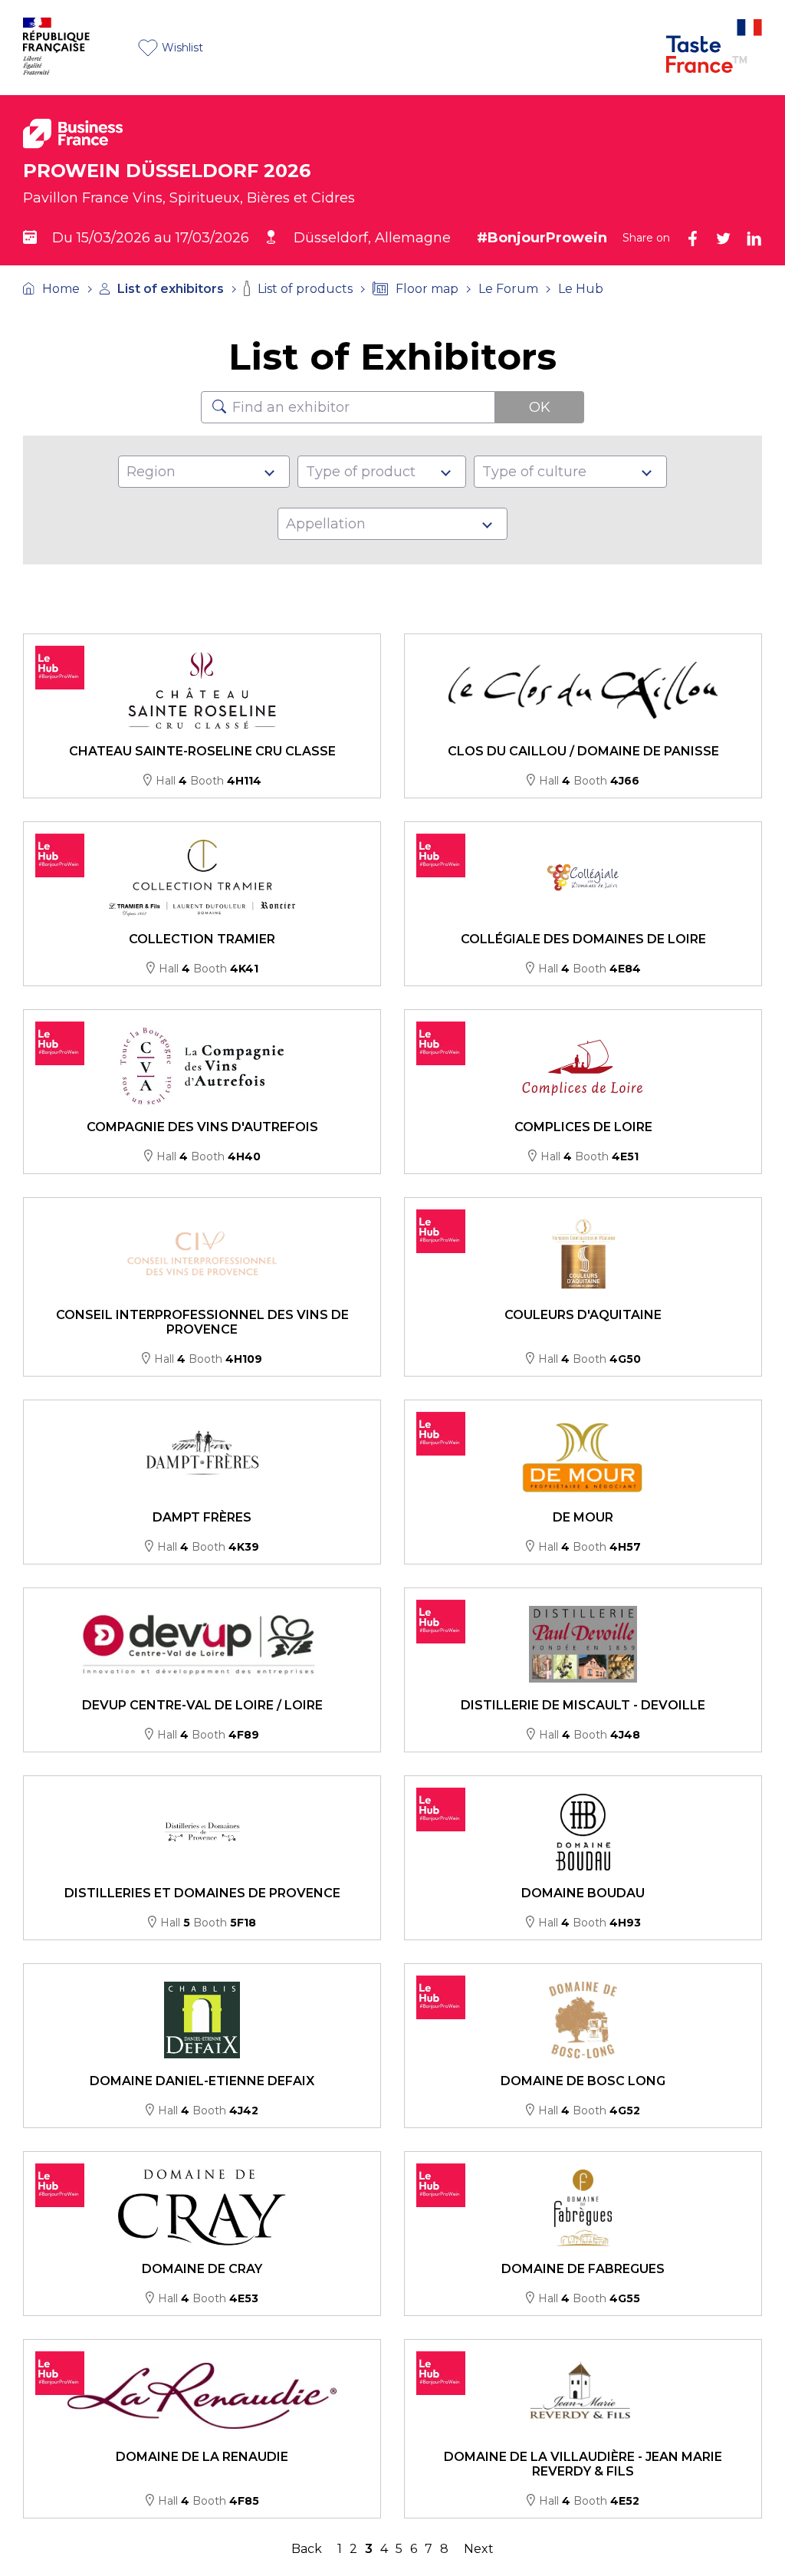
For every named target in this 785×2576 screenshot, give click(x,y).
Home (61, 289)
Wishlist (182, 48)
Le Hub (581, 289)
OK (540, 407)
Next (479, 2549)
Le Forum (508, 289)
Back (307, 2549)
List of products (305, 289)
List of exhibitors (171, 289)
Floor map (427, 289)
